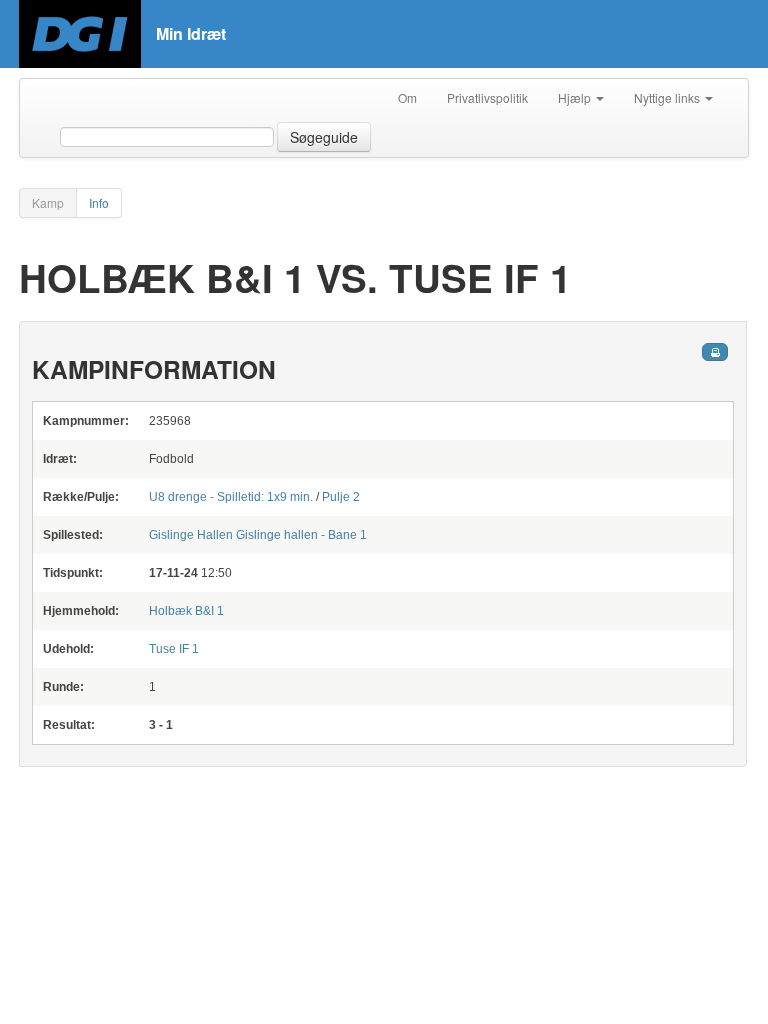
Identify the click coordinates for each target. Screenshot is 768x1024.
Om (407, 97)
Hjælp (576, 97)
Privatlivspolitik (487, 97)
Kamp (48, 202)
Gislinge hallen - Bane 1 (258, 535)
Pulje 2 (341, 497)
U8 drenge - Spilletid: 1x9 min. (231, 497)
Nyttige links (668, 97)
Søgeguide (324, 137)
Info (99, 202)
